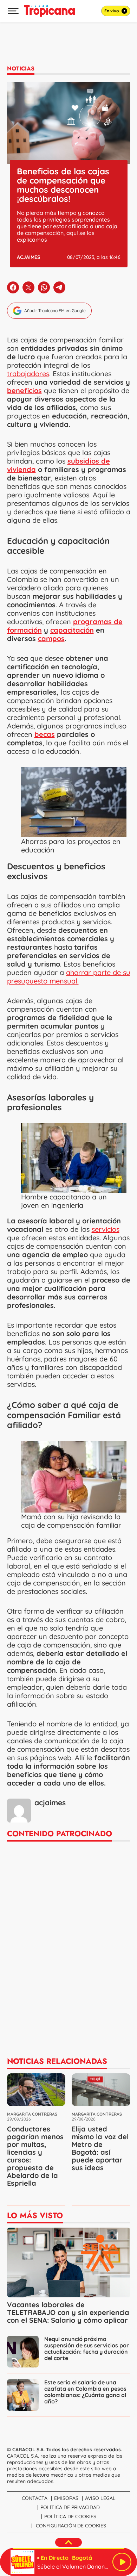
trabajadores (28, 374)
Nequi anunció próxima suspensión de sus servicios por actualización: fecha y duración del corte (87, 2348)
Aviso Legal (100, 2498)
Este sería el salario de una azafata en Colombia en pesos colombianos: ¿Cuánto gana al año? (85, 2392)
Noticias (21, 69)
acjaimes (28, 257)
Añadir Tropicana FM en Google (55, 311)
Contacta (35, 2498)
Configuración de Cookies (71, 2526)
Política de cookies (70, 2516)
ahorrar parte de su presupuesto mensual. (69, 977)
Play (122, 2562)
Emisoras (66, 2498)
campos (51, 638)
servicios (106, 1229)
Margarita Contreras (32, 2114)
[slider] (68, 2549)
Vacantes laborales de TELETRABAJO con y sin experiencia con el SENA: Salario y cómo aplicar (68, 2312)
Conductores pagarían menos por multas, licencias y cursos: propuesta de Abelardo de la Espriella (35, 2156)
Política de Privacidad (70, 2507)
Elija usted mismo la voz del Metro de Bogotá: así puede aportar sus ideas (100, 2148)
